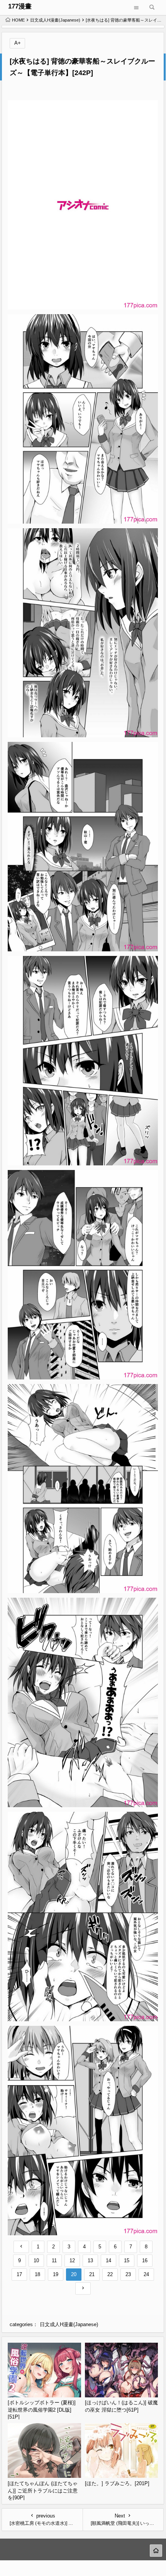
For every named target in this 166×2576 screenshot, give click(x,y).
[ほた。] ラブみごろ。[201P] (117, 2483)
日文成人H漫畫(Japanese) (55, 20)
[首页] (156, 2551)
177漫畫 (20, 6)
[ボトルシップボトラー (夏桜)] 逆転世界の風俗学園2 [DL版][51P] (42, 2410)
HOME (18, 20)
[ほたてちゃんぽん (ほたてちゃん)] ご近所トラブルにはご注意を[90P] (43, 2491)
